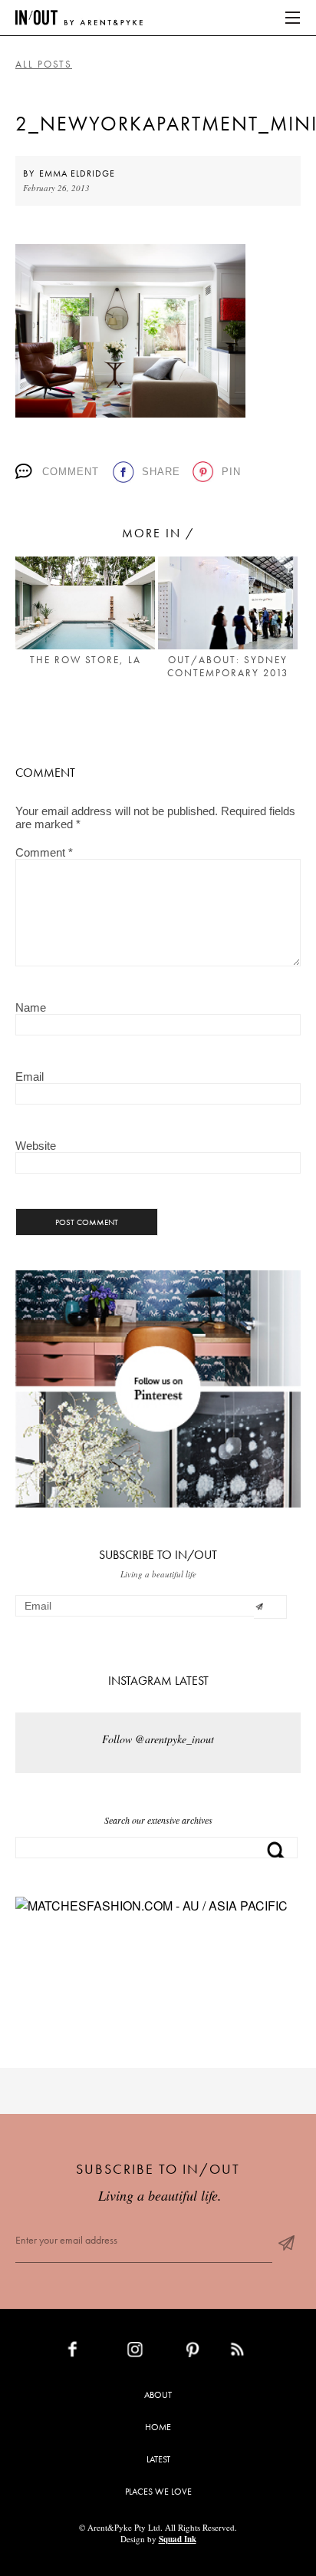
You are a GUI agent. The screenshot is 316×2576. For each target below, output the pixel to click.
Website (36, 1146)
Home (158, 2427)
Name (31, 1007)
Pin (231, 472)
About (158, 2395)
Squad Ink (178, 2539)
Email (30, 1077)
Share (161, 472)
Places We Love (158, 2492)
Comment (71, 472)
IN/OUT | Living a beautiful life (79, 18)
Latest (158, 2459)
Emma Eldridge (77, 173)
